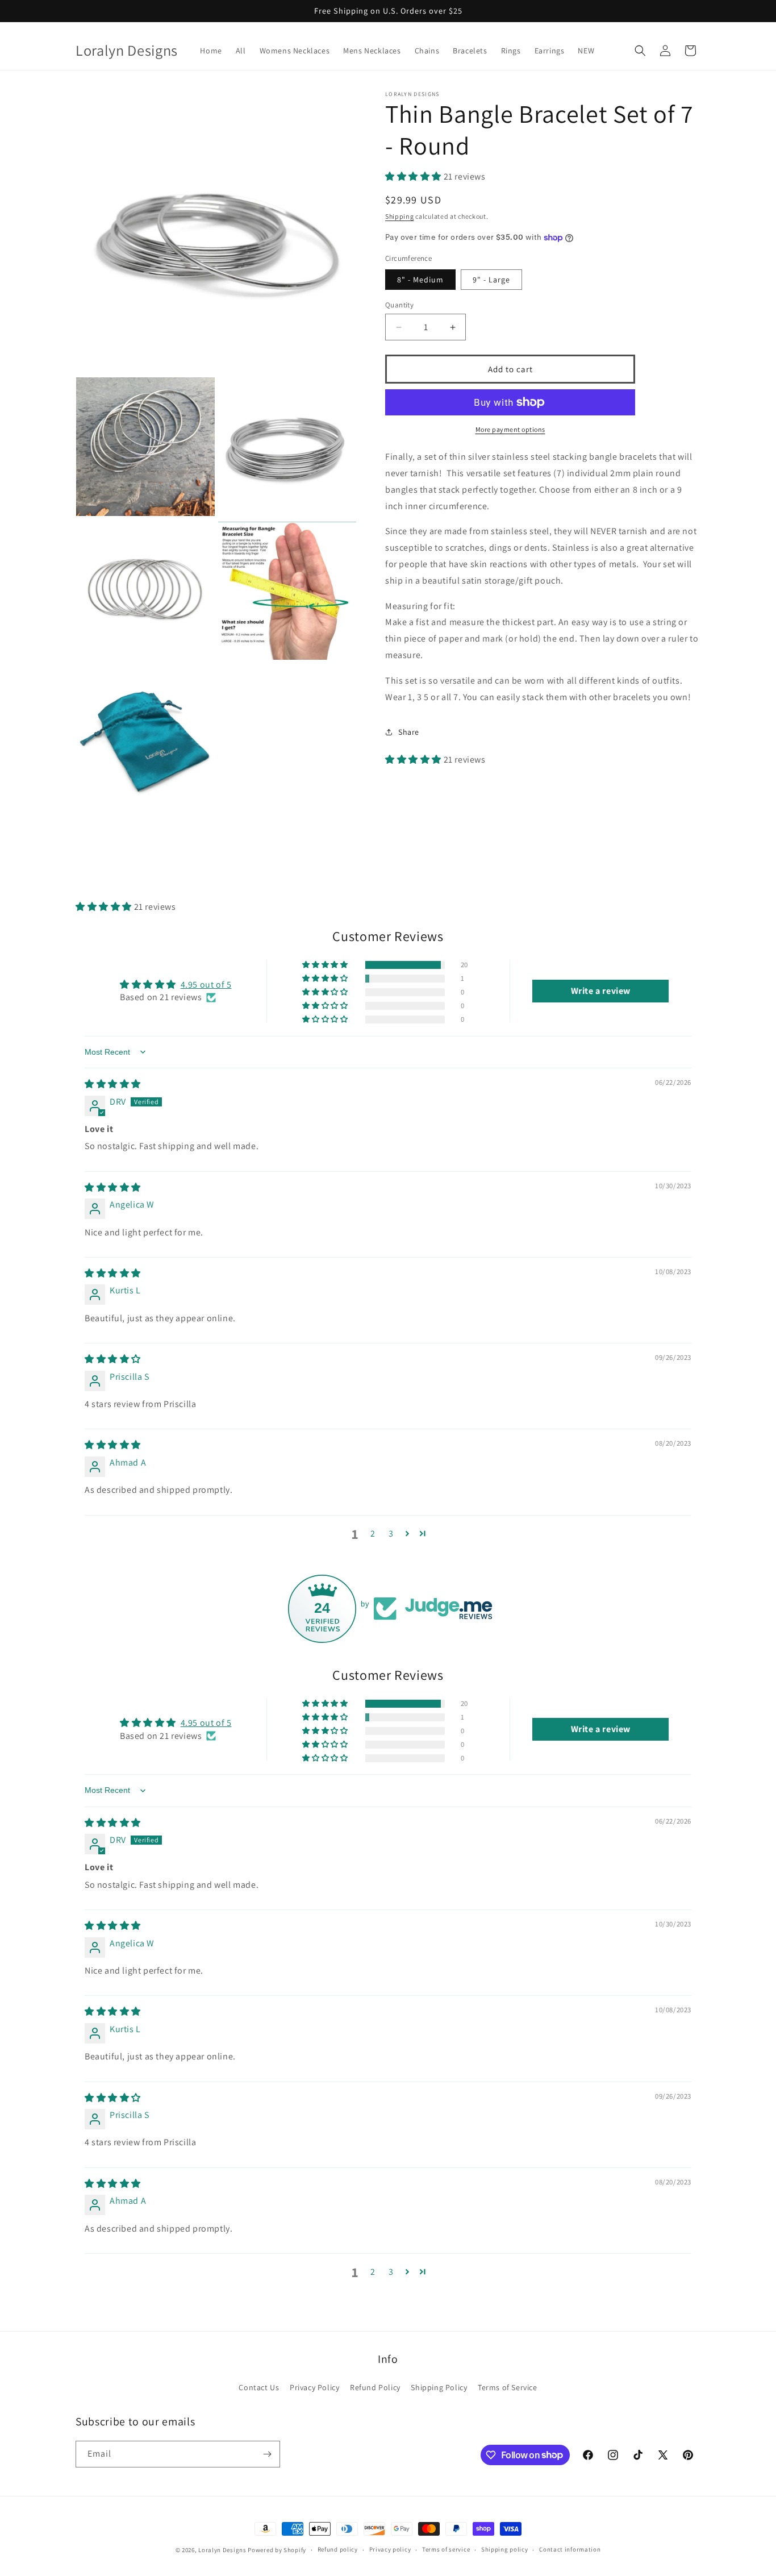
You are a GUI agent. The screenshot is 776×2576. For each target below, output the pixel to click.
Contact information (570, 2549)
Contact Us (259, 2387)
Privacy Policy (314, 2387)
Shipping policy (505, 2549)
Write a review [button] (601, 991)
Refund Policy (375, 2387)
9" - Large (491, 280)
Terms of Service (508, 2387)
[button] (640, 51)
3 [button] (391, 1533)
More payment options (510, 429)
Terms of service (446, 2549)
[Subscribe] (267, 2454)
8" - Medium (420, 280)
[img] (113, 1084)
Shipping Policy (439, 2387)
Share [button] (409, 732)
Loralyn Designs (222, 2550)
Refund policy (338, 2549)
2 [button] (373, 1533)
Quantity (399, 305)
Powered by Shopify (277, 2550)
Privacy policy (390, 2549)
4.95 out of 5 (206, 985)
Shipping (400, 216)
